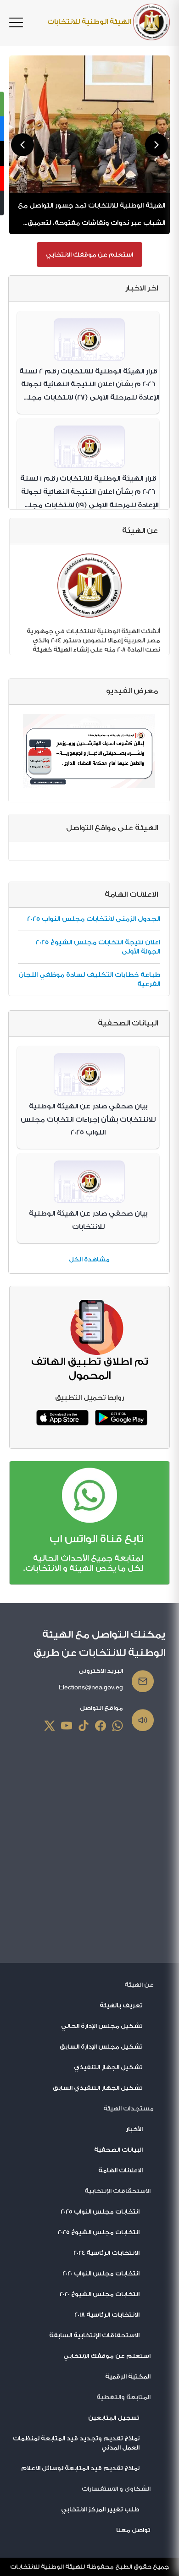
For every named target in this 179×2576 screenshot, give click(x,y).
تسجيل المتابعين (114, 2418)
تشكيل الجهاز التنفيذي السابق (98, 2088)
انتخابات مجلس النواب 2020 (101, 2273)
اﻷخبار (134, 2129)
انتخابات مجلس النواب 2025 (100, 2212)
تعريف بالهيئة (121, 2005)
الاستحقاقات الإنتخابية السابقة (94, 2335)
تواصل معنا (133, 2530)
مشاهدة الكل (89, 1259)
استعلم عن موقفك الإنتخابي (107, 2356)
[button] (22, 145)
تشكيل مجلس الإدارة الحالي (102, 2026)
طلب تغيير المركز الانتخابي (100, 2509)
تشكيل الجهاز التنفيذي (108, 2067)
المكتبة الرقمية (128, 2376)
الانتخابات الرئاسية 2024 (106, 2253)
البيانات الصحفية (118, 2150)
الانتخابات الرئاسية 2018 (107, 2315)
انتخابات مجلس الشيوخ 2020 (100, 2294)
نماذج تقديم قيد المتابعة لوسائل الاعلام (80, 2468)
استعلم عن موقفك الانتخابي (89, 255)
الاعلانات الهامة (120, 2170)
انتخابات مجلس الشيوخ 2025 (99, 2232)
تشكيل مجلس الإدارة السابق (101, 2047)
